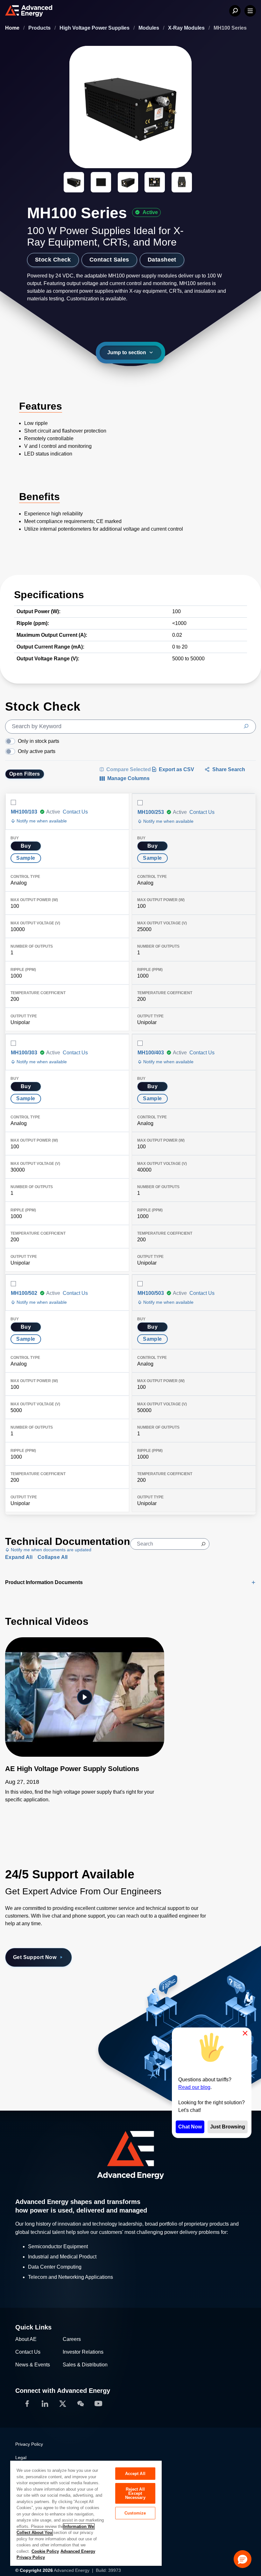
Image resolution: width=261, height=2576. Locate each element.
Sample (26, 858)
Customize (135, 2513)
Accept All (135, 2474)
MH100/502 (24, 1293)
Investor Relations (83, 2352)
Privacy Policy (29, 2444)
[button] (243, 2559)
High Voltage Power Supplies (95, 28)
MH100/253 (151, 812)
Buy (26, 846)
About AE (26, 2339)
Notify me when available (41, 821)
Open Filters (25, 774)
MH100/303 (24, 1053)
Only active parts (37, 751)
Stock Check (53, 260)
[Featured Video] (85, 1697)
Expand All (19, 1557)
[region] (86, 2513)
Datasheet (162, 260)
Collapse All (53, 1557)
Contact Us (75, 812)
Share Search (229, 769)
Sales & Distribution (85, 2365)
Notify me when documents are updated (50, 1550)
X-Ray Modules (187, 28)
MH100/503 (151, 1293)
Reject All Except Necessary (135, 2493)
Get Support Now (35, 1957)
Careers (72, 2339)
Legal (21, 2458)
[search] (130, 727)
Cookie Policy (45, 2551)
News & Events (33, 2365)
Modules (149, 28)
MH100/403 (151, 1053)
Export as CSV (176, 769)
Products (40, 28)
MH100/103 (24, 812)
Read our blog (194, 2087)
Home (13, 28)
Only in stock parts (39, 741)
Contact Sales (109, 260)
